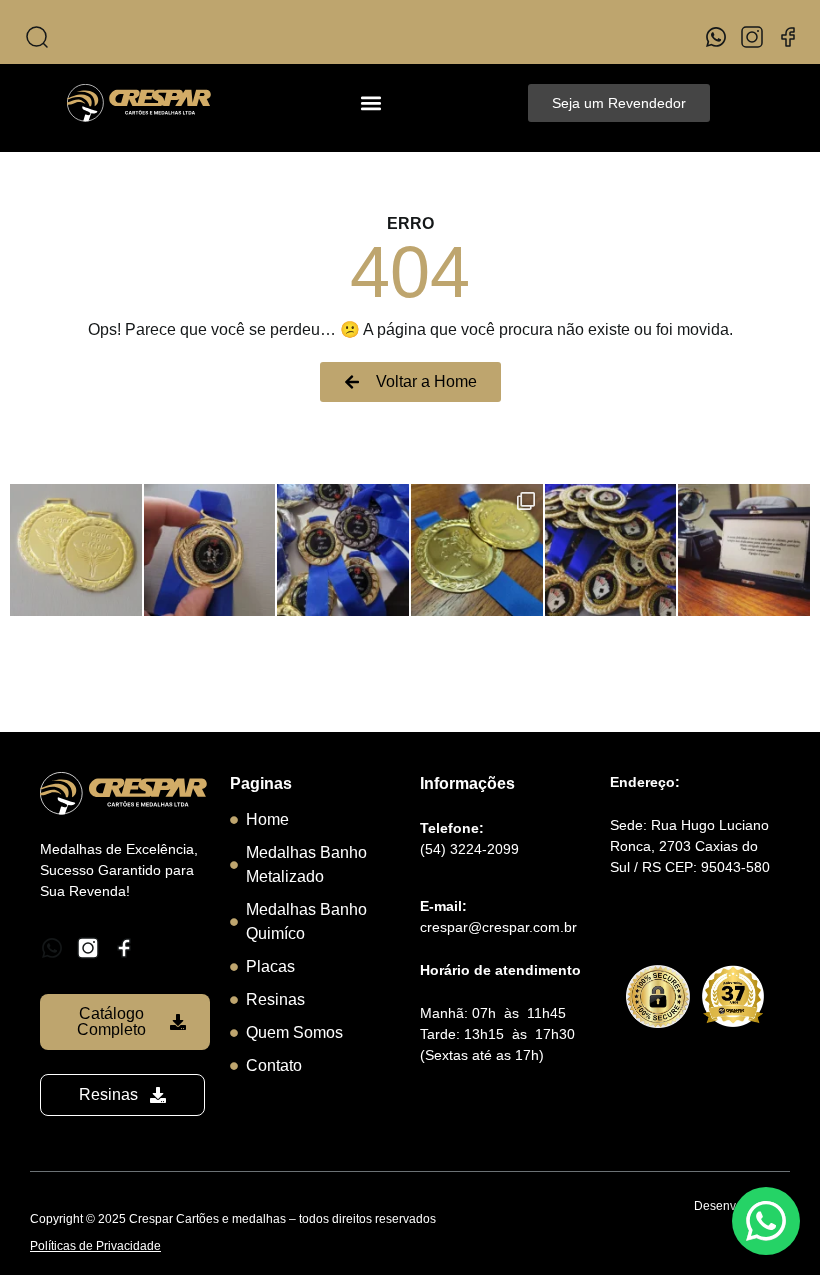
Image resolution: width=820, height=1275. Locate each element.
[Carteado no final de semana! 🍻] (611, 550)
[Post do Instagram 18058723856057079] (210, 550)
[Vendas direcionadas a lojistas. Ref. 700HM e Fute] (477, 550)
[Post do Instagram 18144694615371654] (76, 550)
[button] (371, 103)
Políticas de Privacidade (95, 1246)
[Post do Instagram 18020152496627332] (343, 550)
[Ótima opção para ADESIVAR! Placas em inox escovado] (744, 550)
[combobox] (210, 37)
